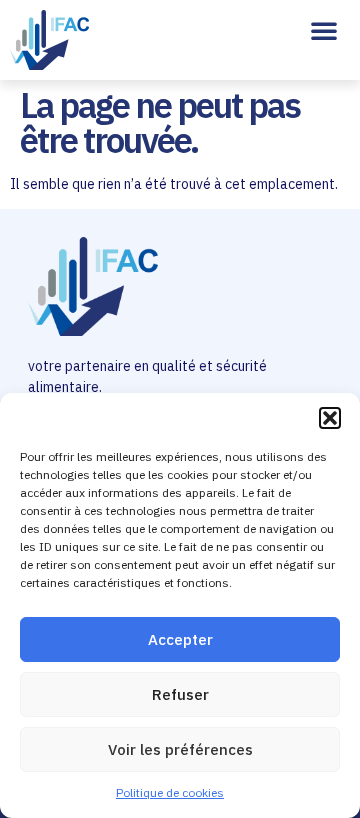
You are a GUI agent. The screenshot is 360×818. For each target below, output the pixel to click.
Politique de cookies (170, 792)
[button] (330, 418)
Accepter (180, 639)
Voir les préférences (180, 749)
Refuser (180, 694)
